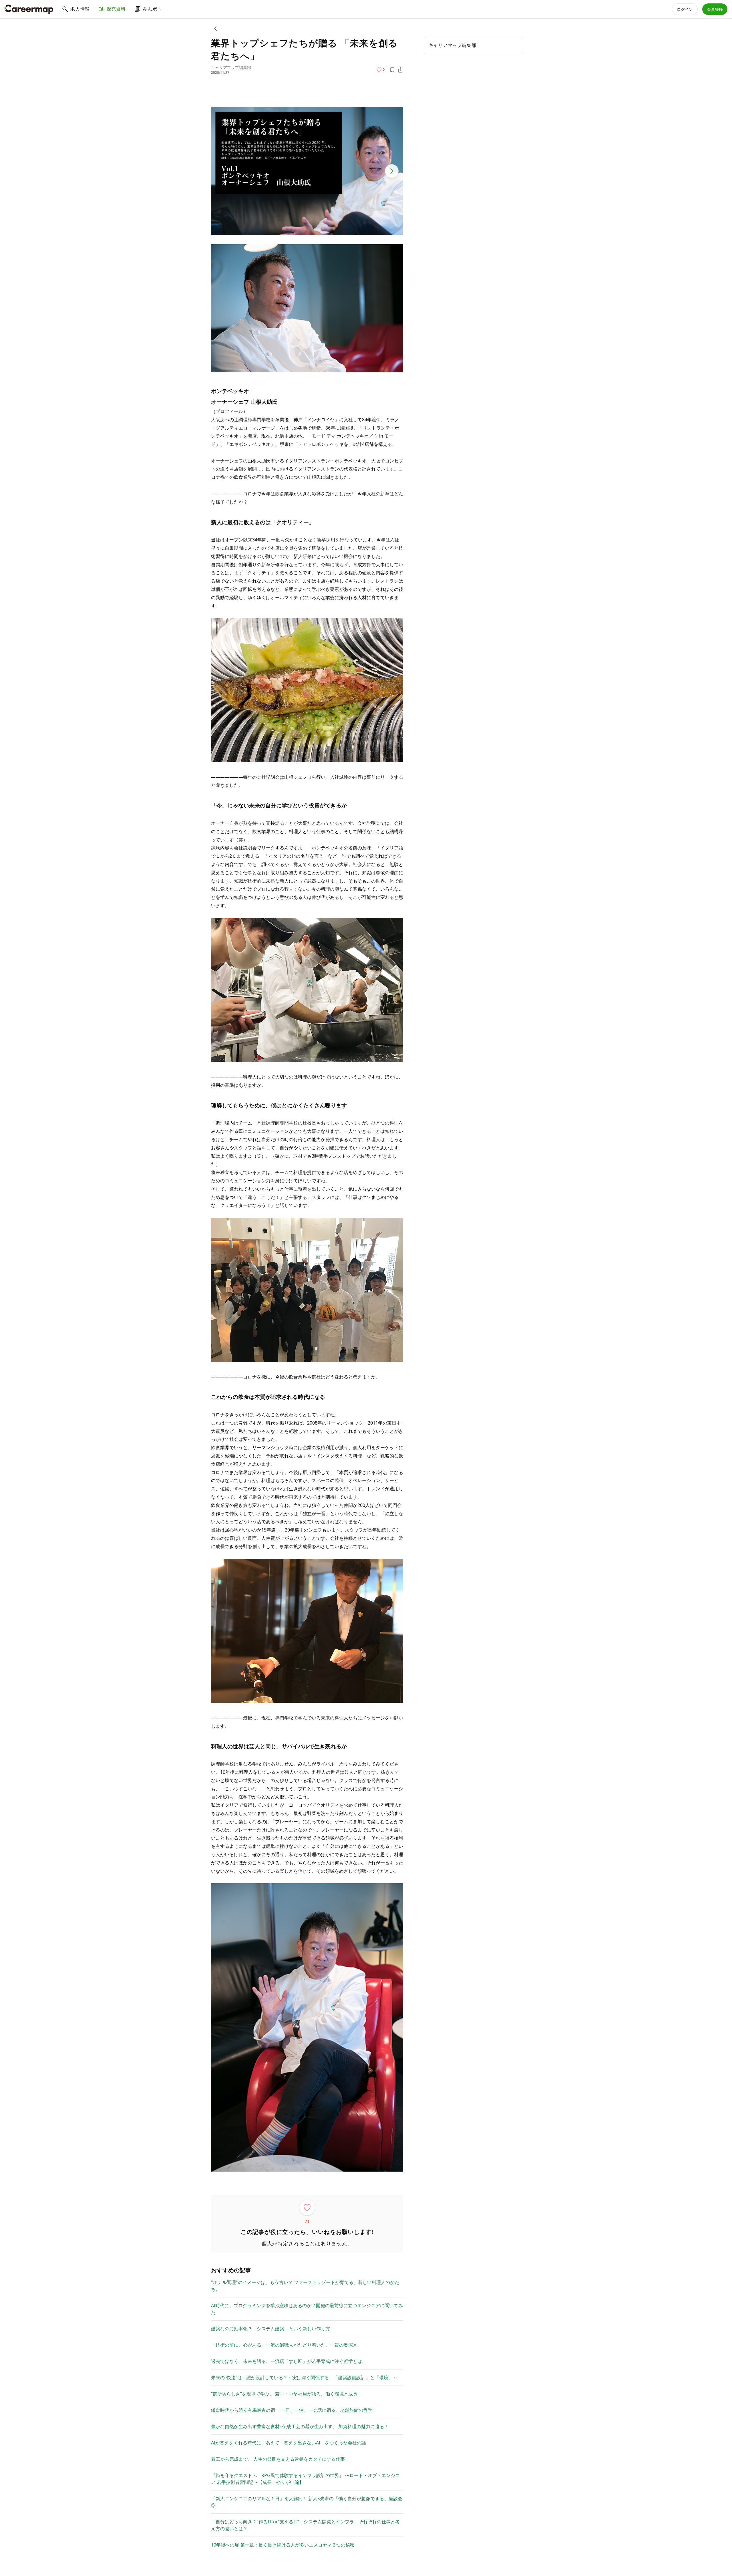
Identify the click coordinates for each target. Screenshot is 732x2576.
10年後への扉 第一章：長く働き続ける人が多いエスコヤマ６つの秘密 (283, 2545)
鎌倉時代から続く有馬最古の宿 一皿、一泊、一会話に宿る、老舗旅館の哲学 (292, 2410)
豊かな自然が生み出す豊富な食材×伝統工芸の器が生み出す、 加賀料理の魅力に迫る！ (300, 2426)
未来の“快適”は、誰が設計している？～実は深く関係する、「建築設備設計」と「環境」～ (304, 2378)
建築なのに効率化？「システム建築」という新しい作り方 (270, 2329)
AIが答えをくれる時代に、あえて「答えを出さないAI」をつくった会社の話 (289, 2443)
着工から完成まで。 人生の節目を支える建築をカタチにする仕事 (278, 2459)
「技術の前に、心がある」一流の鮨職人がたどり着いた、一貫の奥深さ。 (287, 2345)
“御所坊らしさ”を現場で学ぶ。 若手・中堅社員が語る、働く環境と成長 (284, 2394)
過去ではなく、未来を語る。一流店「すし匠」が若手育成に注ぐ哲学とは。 (289, 2361)
